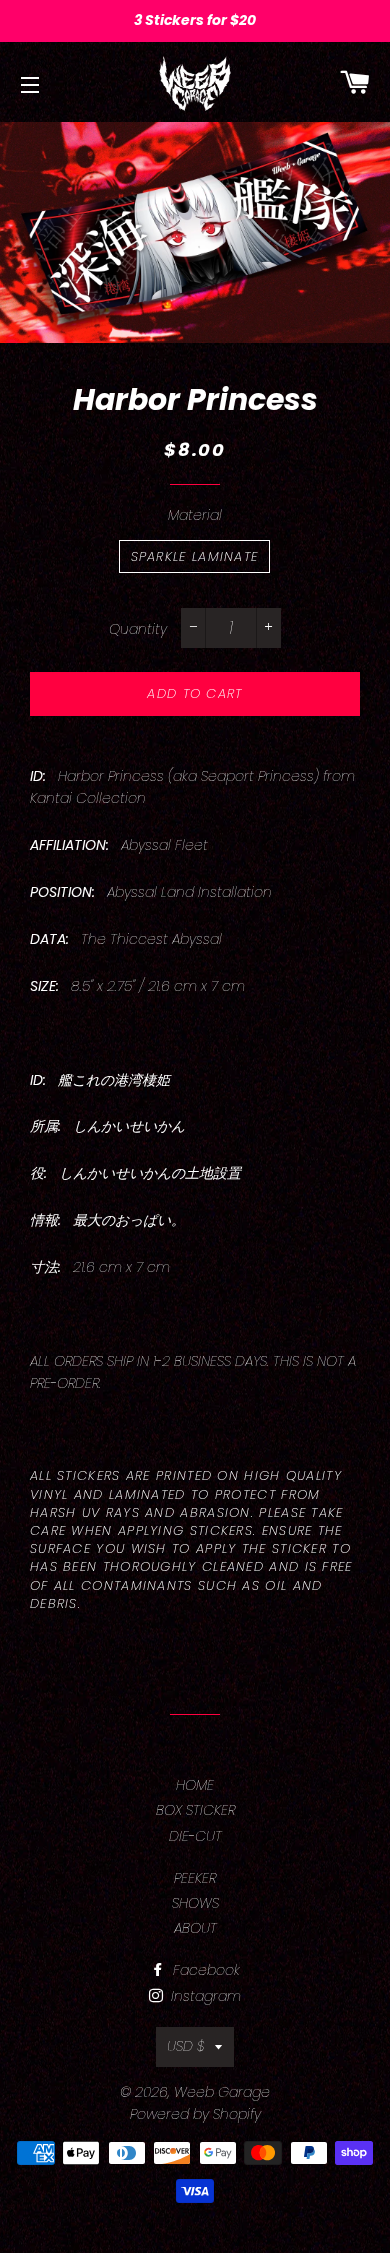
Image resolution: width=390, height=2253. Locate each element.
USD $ (186, 2046)
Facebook (204, 1970)
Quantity (138, 629)
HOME (195, 1785)
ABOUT (195, 1928)
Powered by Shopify (195, 2114)
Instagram (204, 1996)
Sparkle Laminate (195, 556)
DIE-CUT (195, 1836)
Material (195, 515)
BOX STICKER (195, 1810)
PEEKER (195, 1878)
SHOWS (195, 1903)
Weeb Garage (222, 2092)
